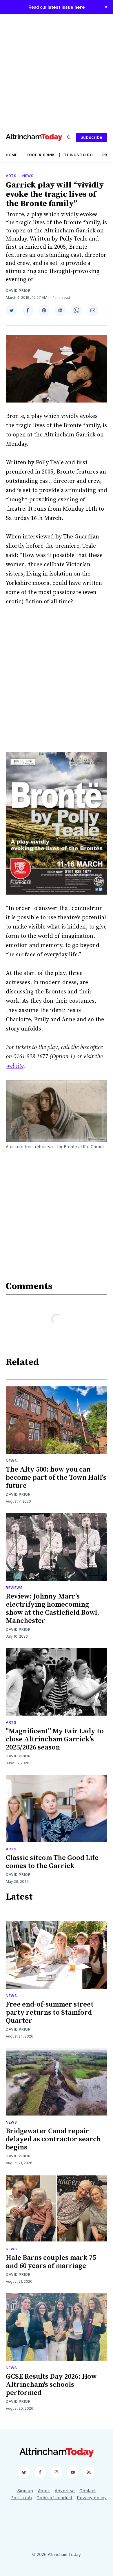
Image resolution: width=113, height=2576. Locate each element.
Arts (11, 176)
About (44, 2491)
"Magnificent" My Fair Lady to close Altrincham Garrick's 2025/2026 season (55, 1739)
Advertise (65, 2491)
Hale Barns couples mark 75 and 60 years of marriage (51, 2262)
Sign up (25, 2491)
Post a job (21, 2498)
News (28, 176)
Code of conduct (54, 2498)
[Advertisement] (57, 70)
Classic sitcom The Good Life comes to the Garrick (52, 1862)
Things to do (78, 155)
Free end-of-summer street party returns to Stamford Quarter (50, 2013)
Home (12, 155)
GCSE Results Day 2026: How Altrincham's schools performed (51, 2385)
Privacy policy (92, 2498)
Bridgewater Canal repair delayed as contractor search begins (53, 2139)
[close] (106, 7)
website (15, 1066)
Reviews (14, 1588)
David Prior (18, 291)
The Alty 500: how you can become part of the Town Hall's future (56, 1478)
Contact (88, 2491)
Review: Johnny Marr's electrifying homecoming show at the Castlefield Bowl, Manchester (52, 1609)
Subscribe (92, 137)
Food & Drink (41, 155)
